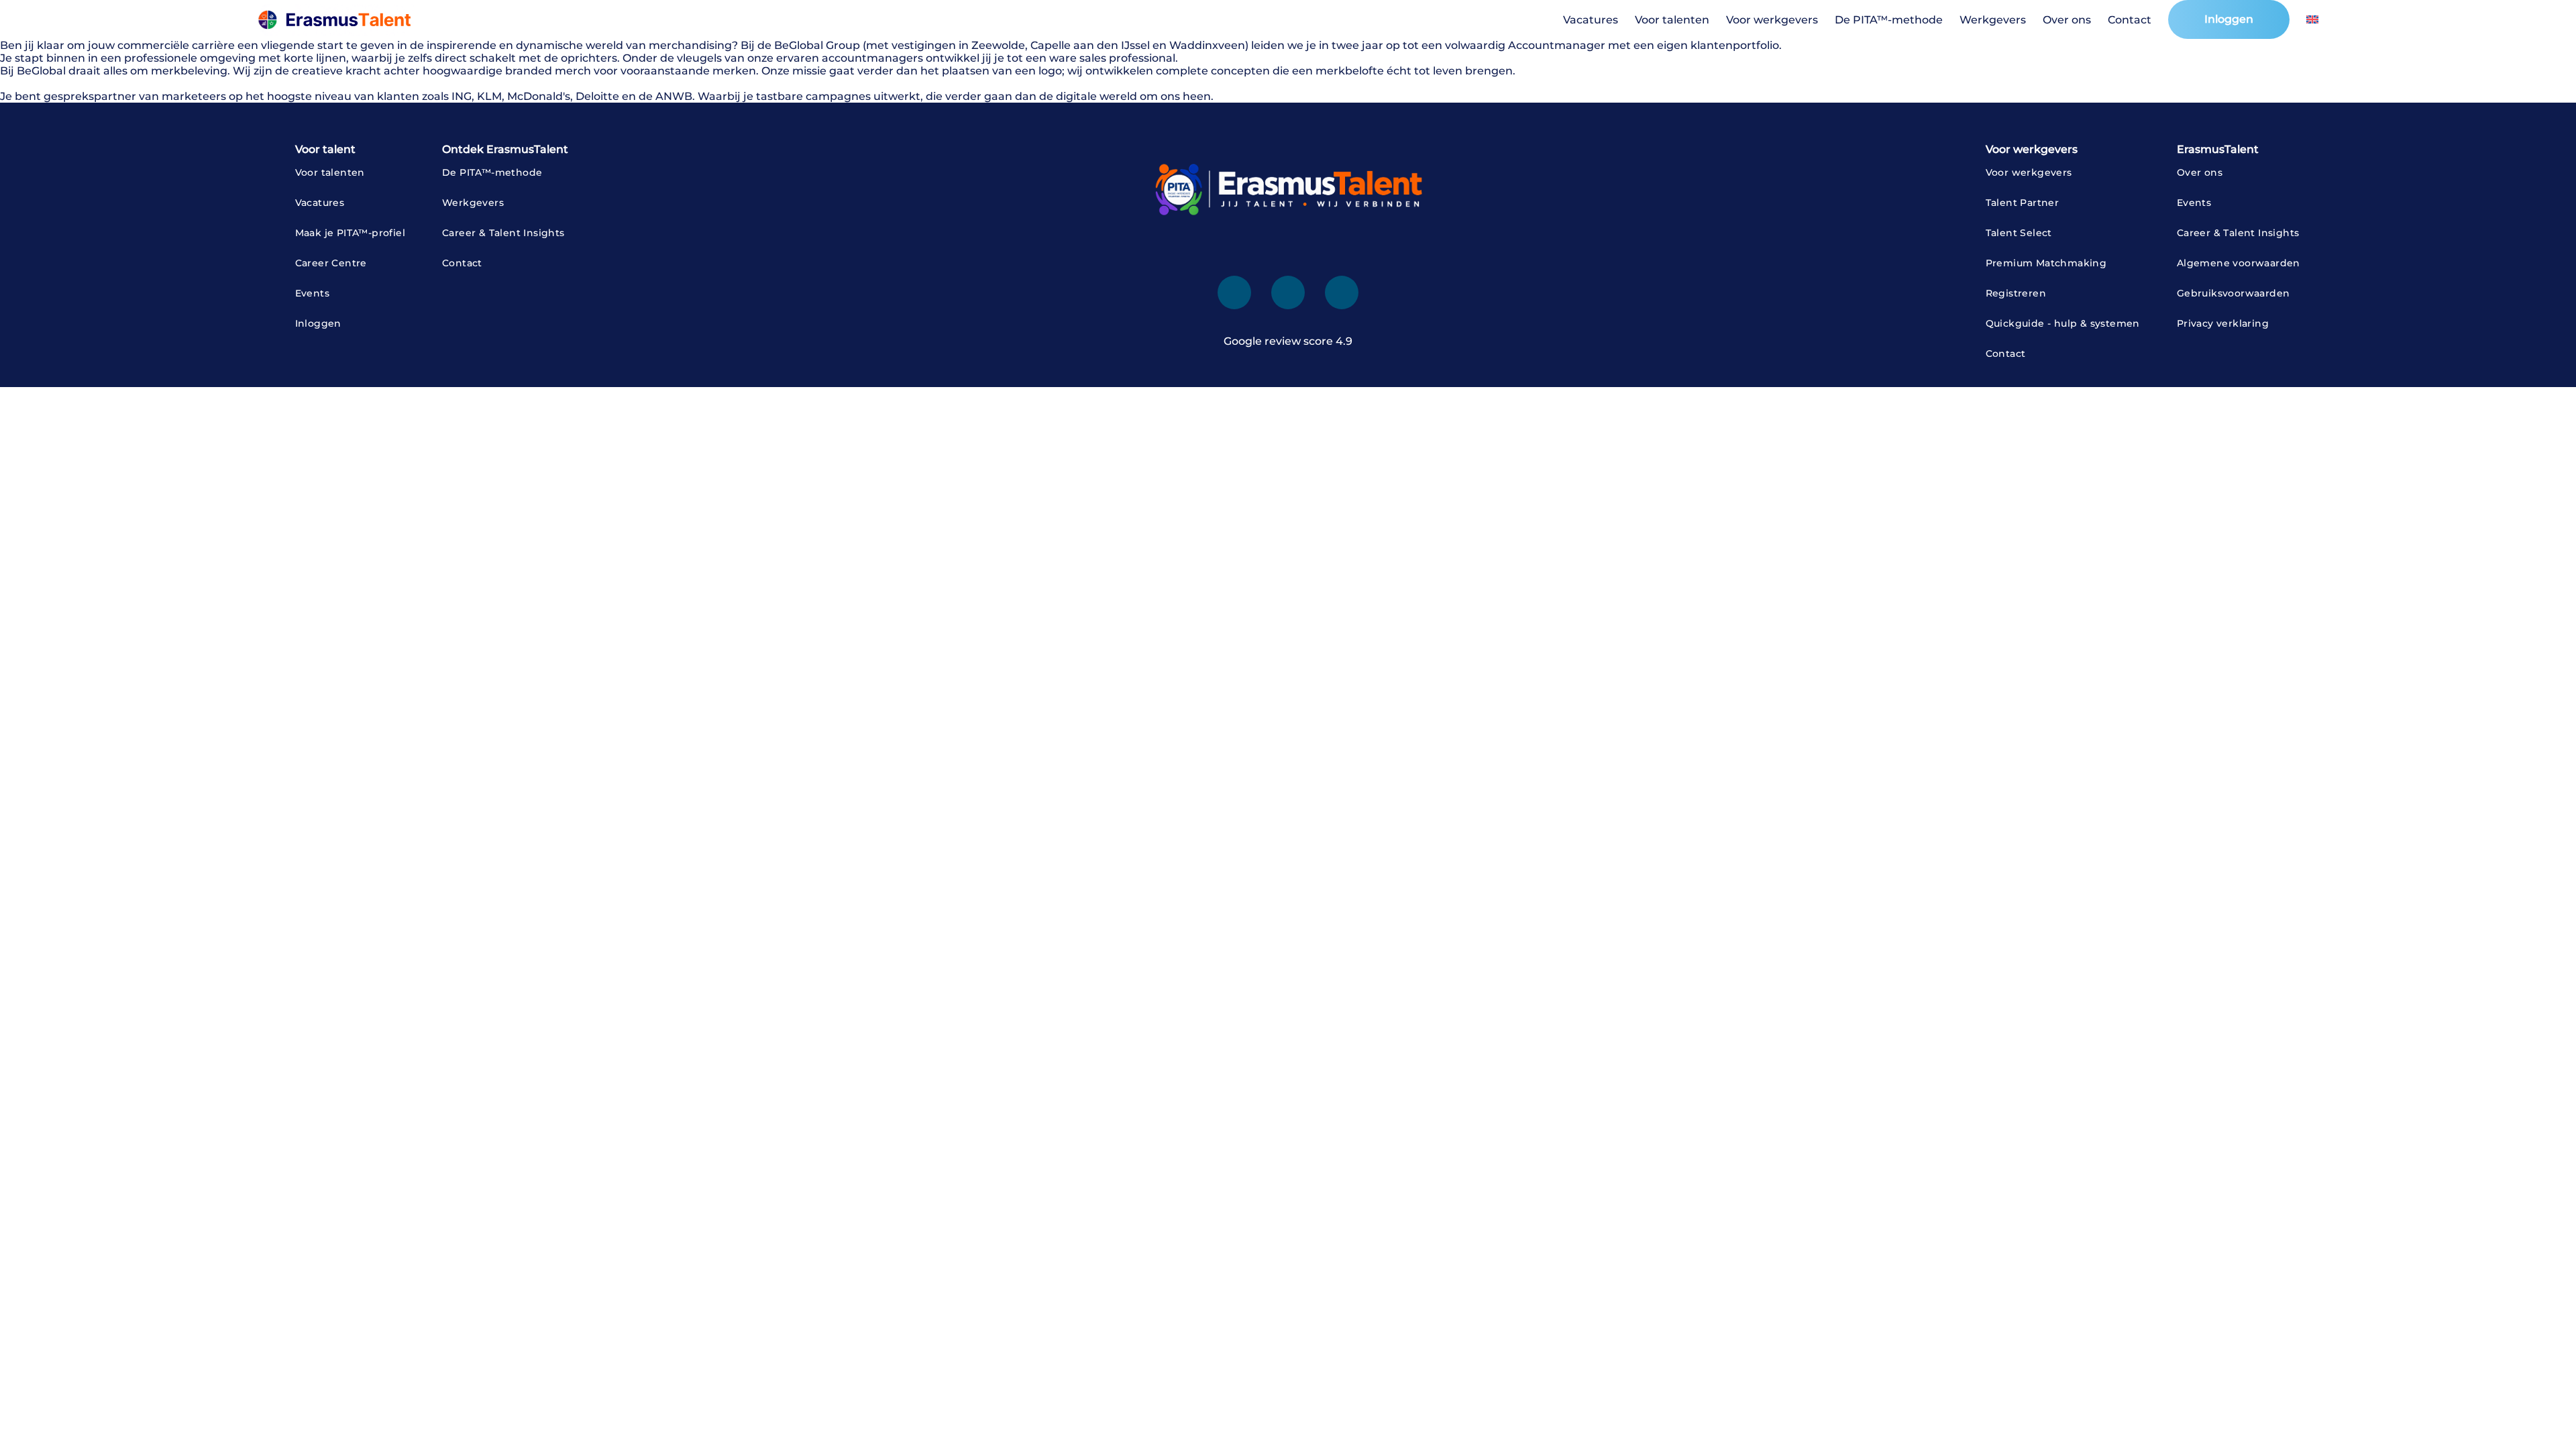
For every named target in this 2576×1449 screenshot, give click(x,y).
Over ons (2067, 20)
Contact (2130, 20)
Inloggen (2229, 19)
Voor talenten (1672, 20)
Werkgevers (1993, 20)
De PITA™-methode (1889, 20)
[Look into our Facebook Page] (1288, 292)
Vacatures (1591, 20)
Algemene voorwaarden (2239, 263)
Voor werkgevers (1772, 20)
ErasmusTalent (2218, 149)
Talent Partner (2023, 203)
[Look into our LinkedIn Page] (1234, 292)
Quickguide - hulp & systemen (2063, 323)
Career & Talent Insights (503, 233)
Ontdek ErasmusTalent (505, 149)
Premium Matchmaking (2046, 263)
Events (312, 293)
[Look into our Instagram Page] (1342, 292)
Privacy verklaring (2223, 323)
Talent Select (2019, 233)
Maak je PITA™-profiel (350, 233)
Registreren (2016, 293)
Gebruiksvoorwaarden (2234, 293)
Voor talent (325, 149)
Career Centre (331, 263)
